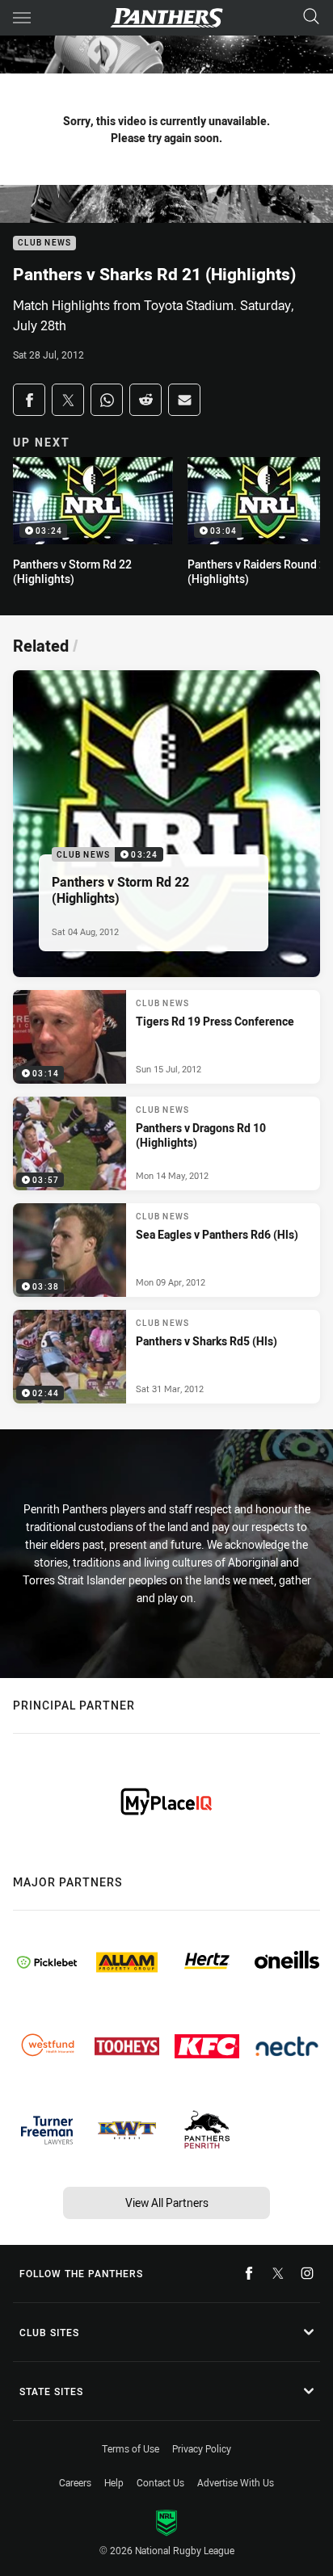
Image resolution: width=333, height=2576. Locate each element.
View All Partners (167, 2203)
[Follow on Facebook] (249, 2273)
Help (114, 2482)
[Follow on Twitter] (278, 2273)
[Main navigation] (22, 18)
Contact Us (160, 2482)
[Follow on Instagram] (307, 2273)
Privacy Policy (202, 2448)
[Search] (311, 17)
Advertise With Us (236, 2482)
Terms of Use (131, 2448)
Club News (44, 243)
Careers (75, 2482)
